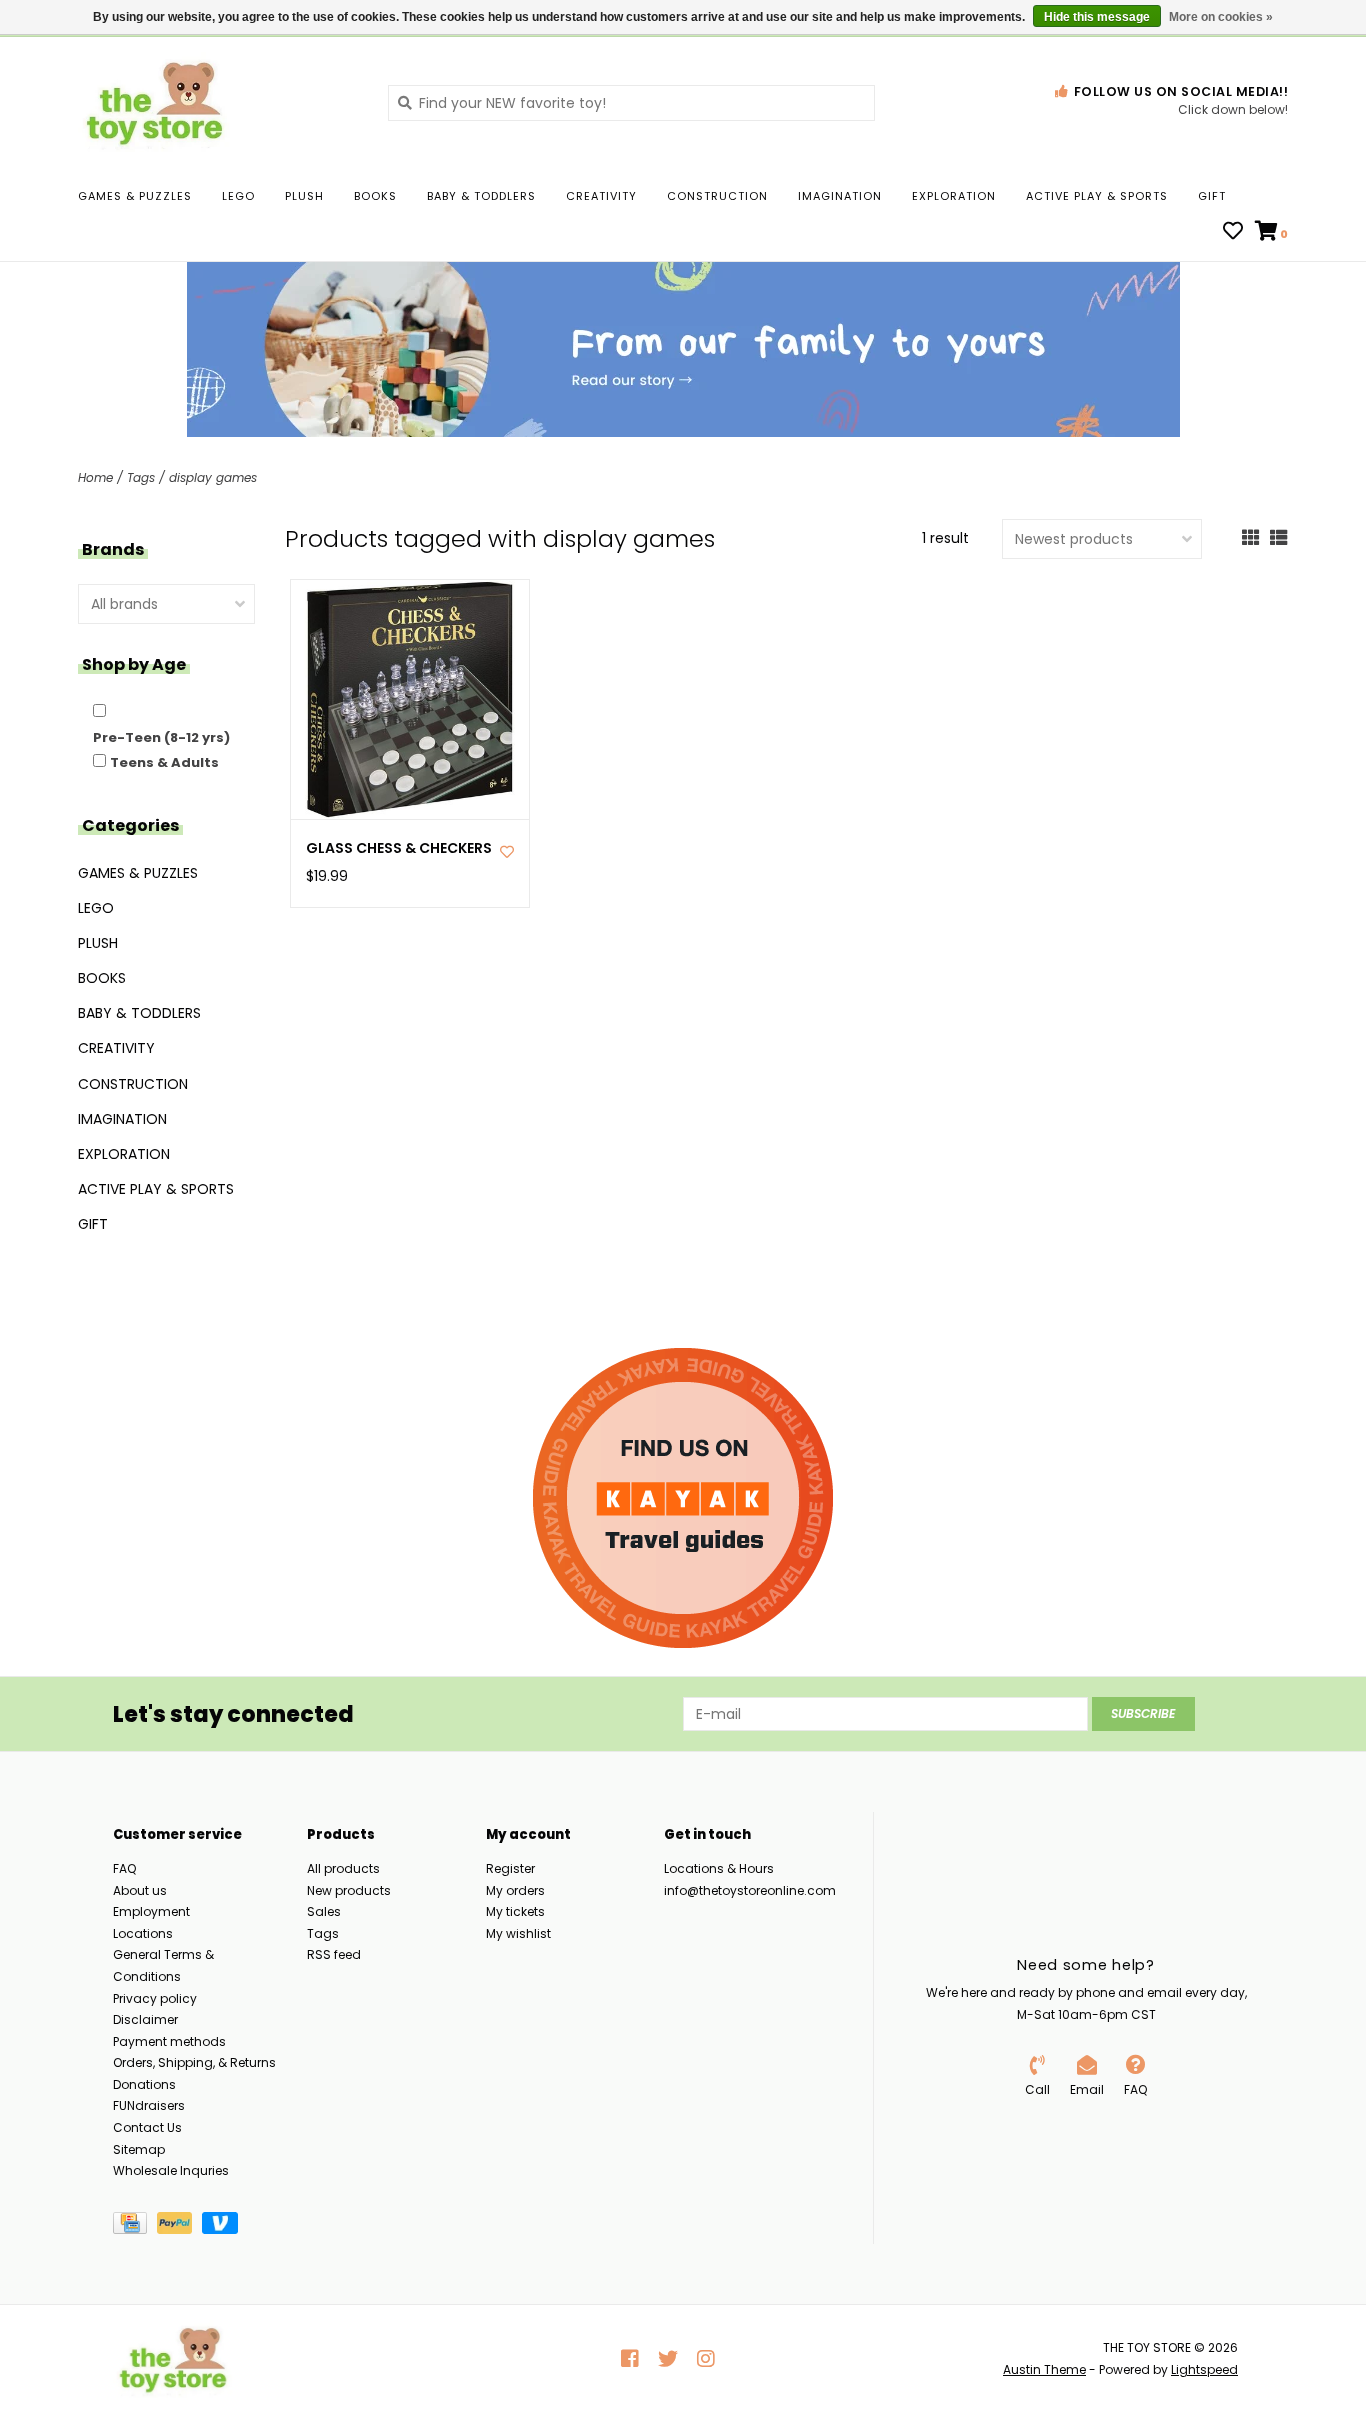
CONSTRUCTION (717, 196)
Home (95, 477)
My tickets (515, 1911)
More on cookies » (1221, 17)
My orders (515, 1890)
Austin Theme (1044, 2369)
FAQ (124, 1868)
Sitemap (139, 2149)
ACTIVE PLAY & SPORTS (1097, 196)
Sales (324, 1911)
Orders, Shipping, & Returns (194, 2062)
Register (510, 1868)
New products (349, 1890)
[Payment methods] (135, 2226)
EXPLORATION (954, 196)
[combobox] (631, 103)
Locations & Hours (719, 1868)
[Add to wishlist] (507, 852)
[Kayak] (683, 1498)
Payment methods (169, 2041)
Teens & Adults (164, 762)
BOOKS (375, 196)
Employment (151, 1911)
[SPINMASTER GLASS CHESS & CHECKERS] (410, 699)
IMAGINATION (840, 196)
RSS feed (334, 1954)
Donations (144, 2084)
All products (343, 1868)
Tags (141, 477)
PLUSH (304, 196)
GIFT (1212, 196)
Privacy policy (155, 1998)
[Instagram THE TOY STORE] (706, 2359)
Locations (143, 1933)
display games (213, 477)
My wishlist (518, 1933)
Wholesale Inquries (171, 2170)
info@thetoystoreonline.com (750, 1890)
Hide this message (1097, 17)
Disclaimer (145, 2019)
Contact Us (147, 2127)
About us (140, 1890)
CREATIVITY (601, 196)
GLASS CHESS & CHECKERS (399, 848)
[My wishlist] (1233, 233)
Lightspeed (1204, 2369)
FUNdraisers (149, 2105)
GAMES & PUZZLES (135, 196)
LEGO (238, 196)
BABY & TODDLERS (481, 196)
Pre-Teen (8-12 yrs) (161, 737)
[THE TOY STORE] (218, 102)
